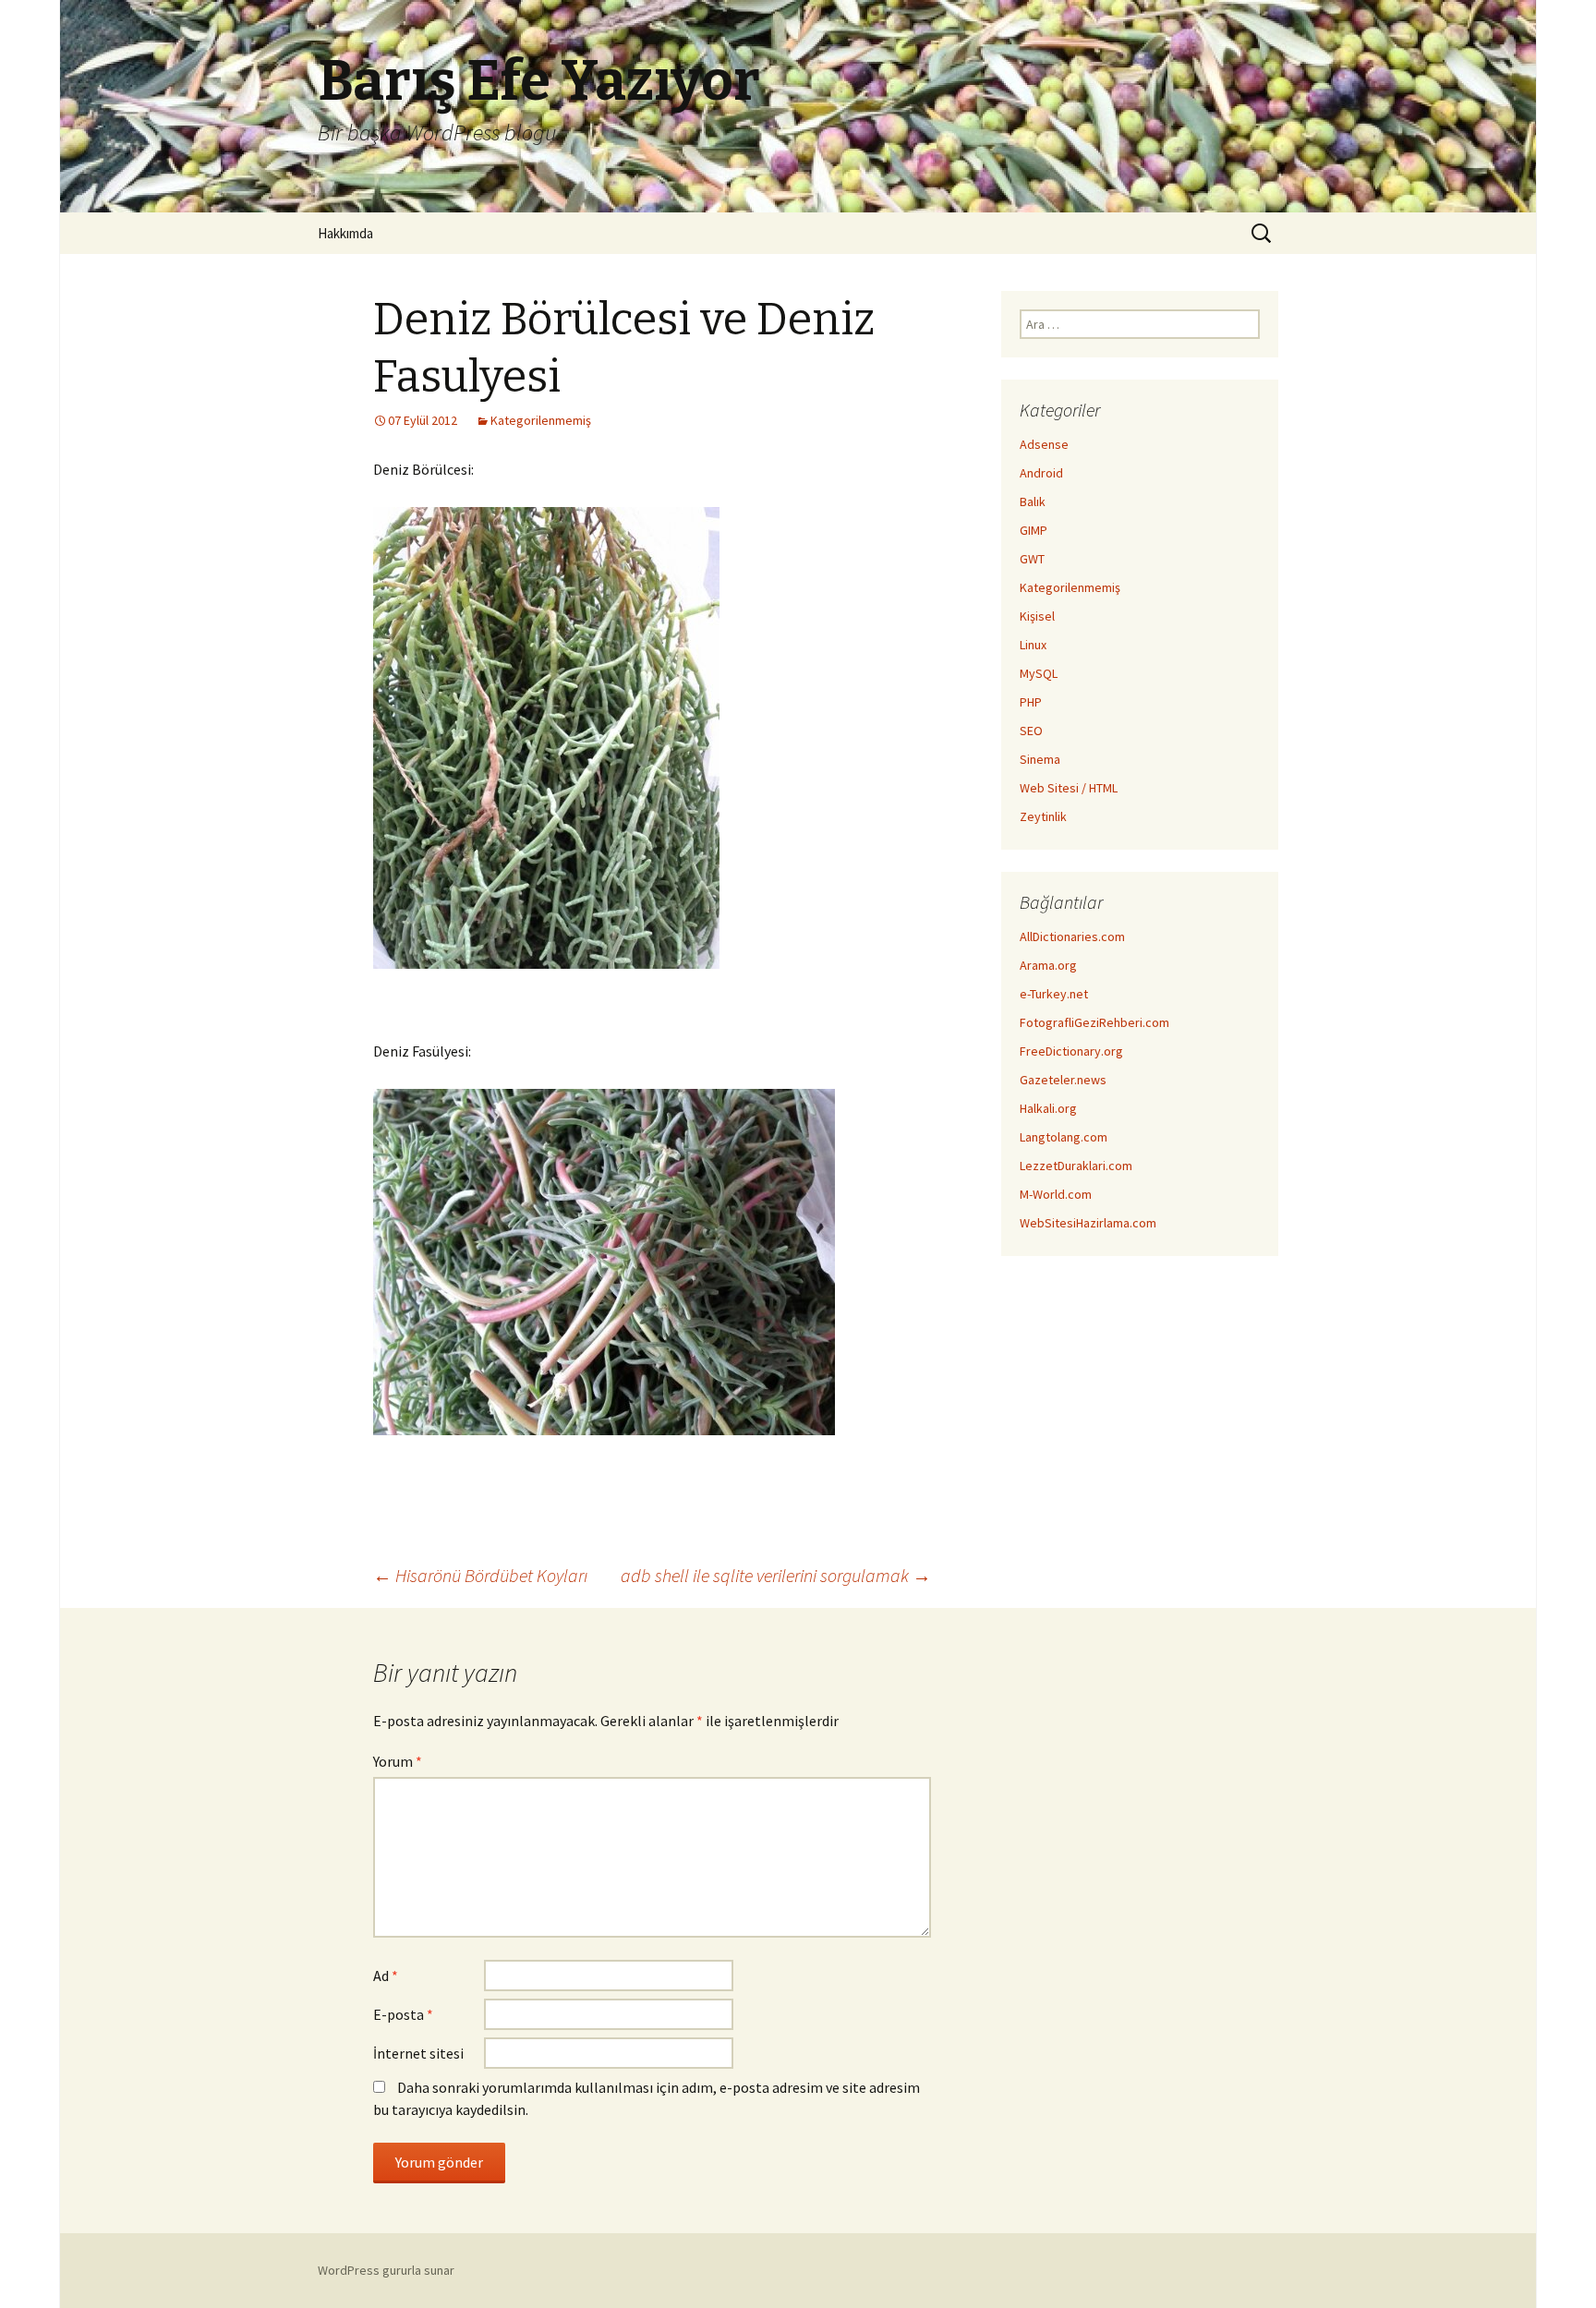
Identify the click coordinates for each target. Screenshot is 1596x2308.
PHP (1031, 702)
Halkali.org (1048, 1108)
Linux (1033, 645)
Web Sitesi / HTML (1069, 788)
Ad (386, 1976)
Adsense (1044, 444)
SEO (1031, 731)
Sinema (1040, 759)
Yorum (398, 1761)
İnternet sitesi (418, 2053)
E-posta (403, 2014)
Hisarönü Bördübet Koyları (480, 1575)
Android (1041, 473)
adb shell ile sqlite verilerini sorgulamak (776, 1575)
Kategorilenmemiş (541, 420)
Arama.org (1048, 965)
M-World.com (1056, 1194)
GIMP (1034, 530)
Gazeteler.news (1063, 1080)
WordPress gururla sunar (386, 2270)
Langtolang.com (1064, 1137)
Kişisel (1037, 616)
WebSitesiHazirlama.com (1088, 1223)
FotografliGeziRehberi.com (1094, 1022)
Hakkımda (345, 233)
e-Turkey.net (1054, 994)
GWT (1032, 559)
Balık (1033, 501)
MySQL (1039, 673)
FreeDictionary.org (1071, 1051)
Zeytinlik (1043, 816)
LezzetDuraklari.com (1076, 1166)
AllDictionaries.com (1072, 936)
